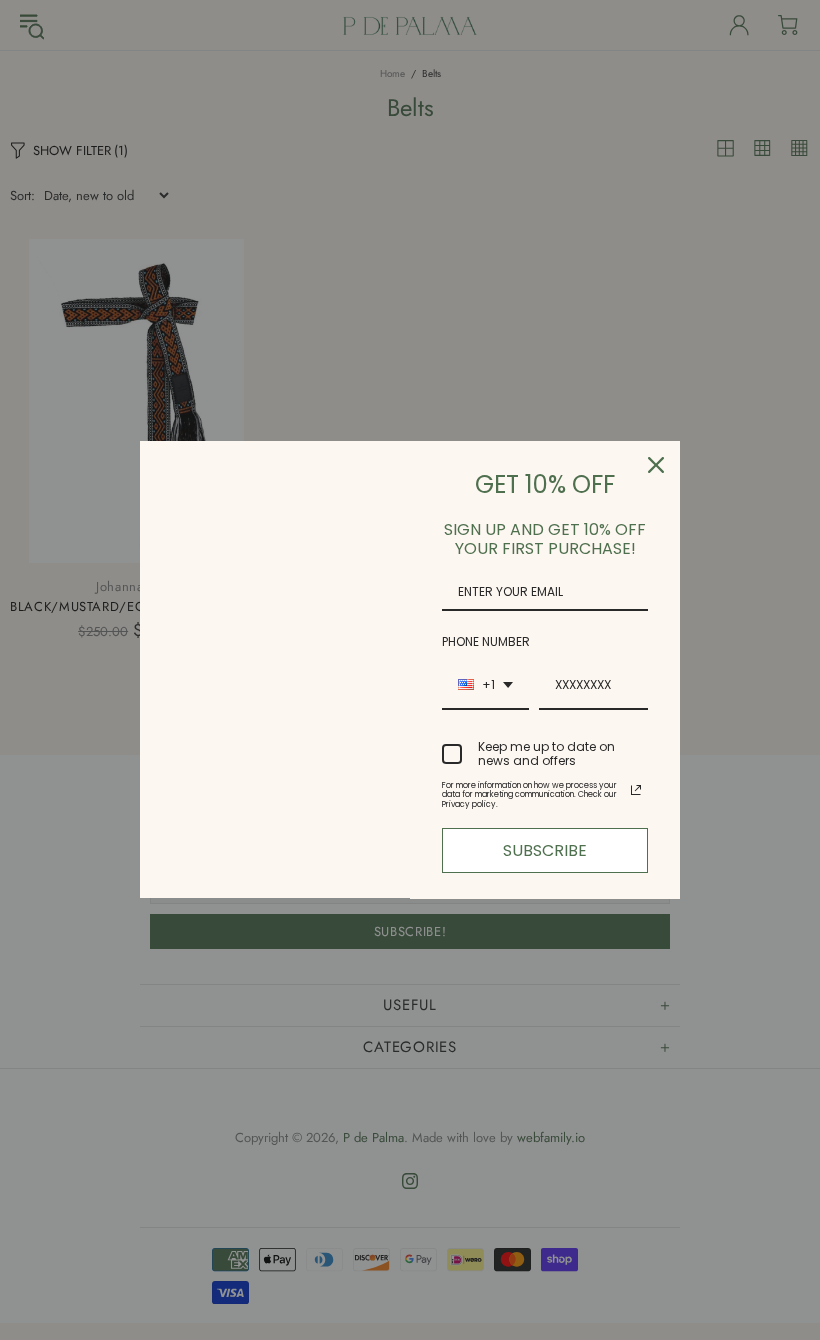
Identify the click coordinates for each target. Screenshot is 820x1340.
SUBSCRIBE (545, 850)
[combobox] (485, 686)
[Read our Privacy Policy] (636, 790)
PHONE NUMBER (486, 641)
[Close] (656, 465)
